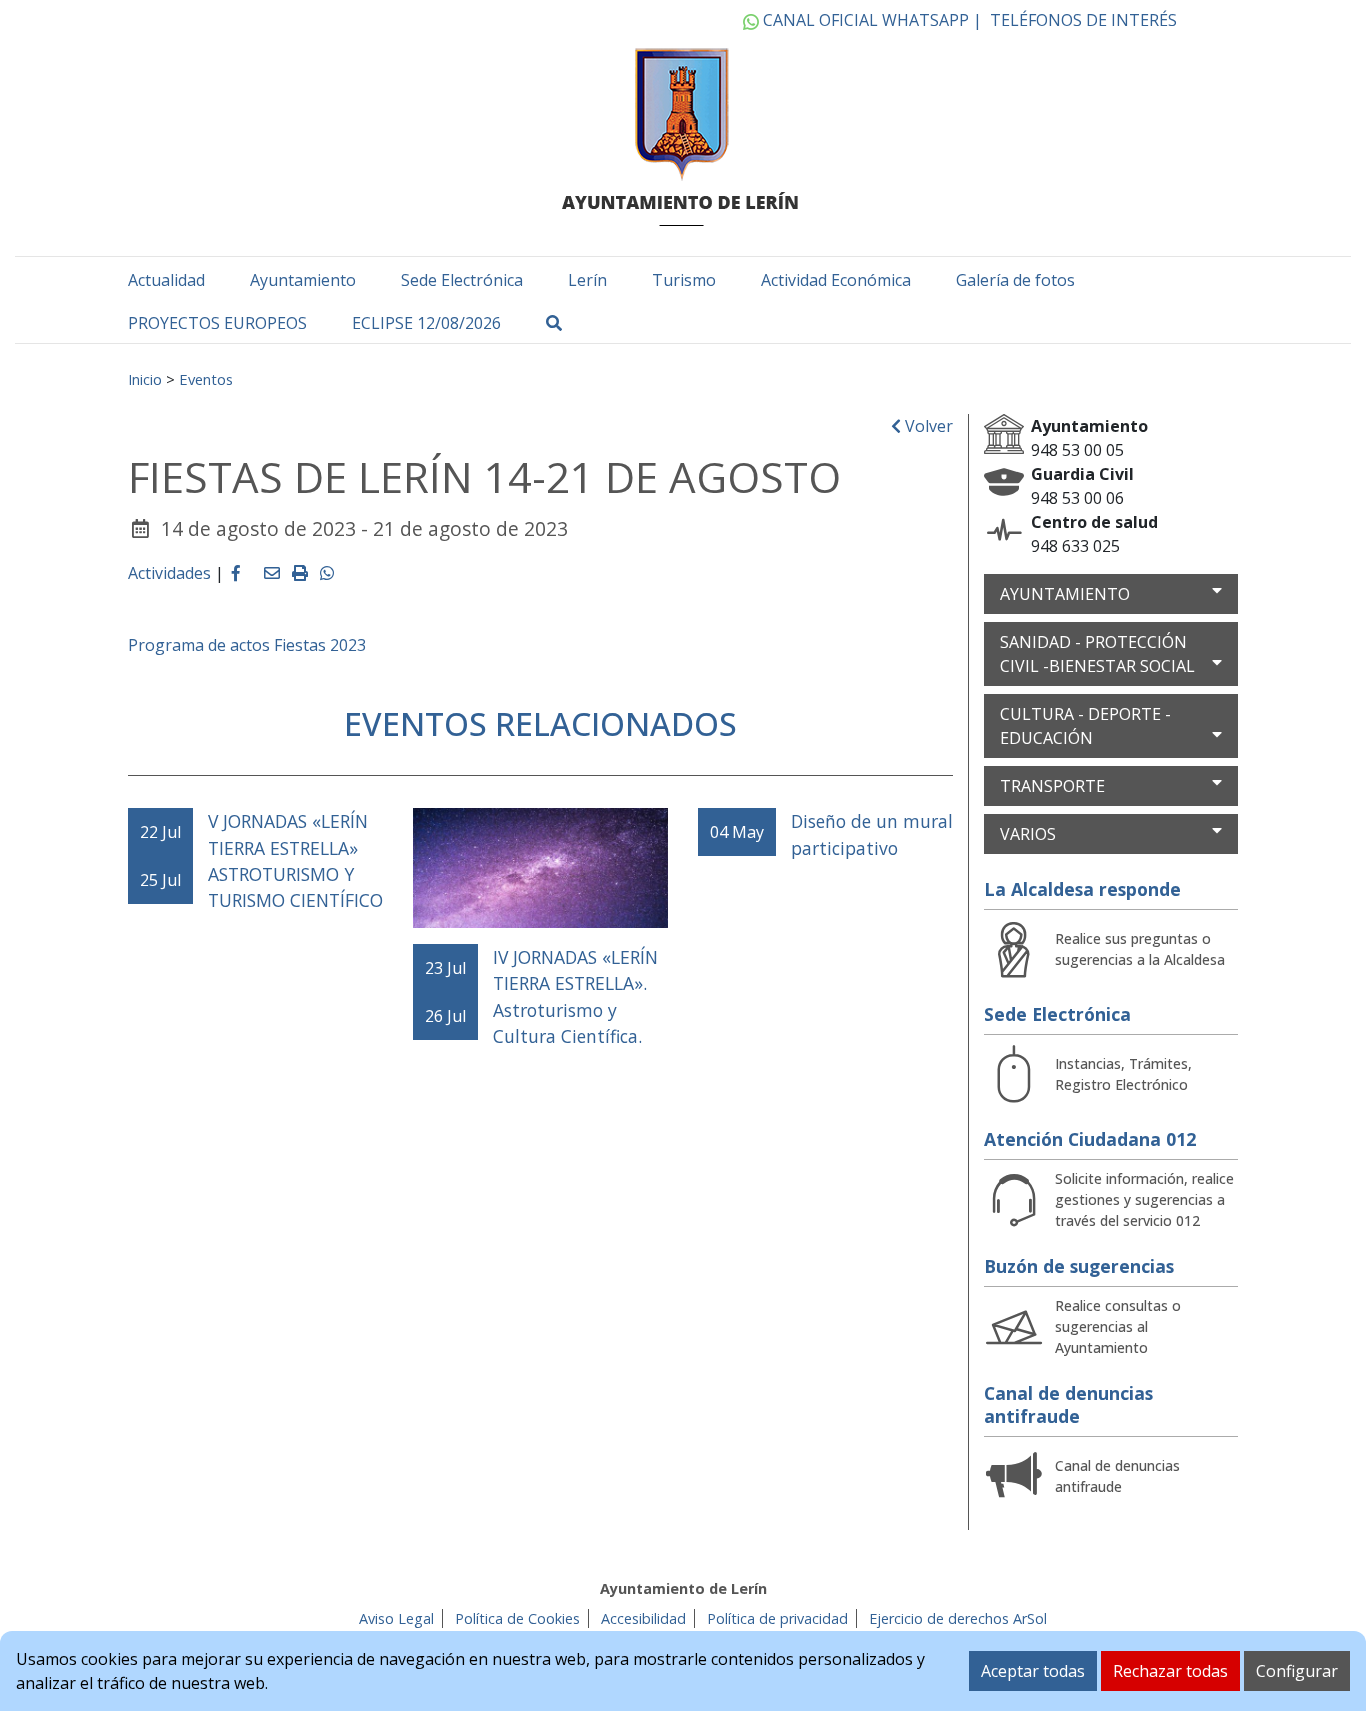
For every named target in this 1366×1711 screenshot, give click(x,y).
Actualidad (166, 280)
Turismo (684, 280)
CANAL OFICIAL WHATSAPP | (870, 20)
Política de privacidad (777, 1618)
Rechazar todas (1170, 1671)
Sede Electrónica (462, 280)
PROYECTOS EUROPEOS (217, 323)
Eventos (206, 379)
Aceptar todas (1033, 1671)
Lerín (587, 280)
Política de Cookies (517, 1618)
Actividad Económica (836, 280)
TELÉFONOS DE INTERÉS (1083, 20)
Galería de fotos (1015, 280)
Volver (927, 426)
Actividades (169, 573)
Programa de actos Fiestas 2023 (247, 645)
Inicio (145, 379)
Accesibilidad (643, 1618)
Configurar (1297, 1671)
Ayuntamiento (303, 280)
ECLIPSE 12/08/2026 (426, 323)
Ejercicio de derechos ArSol (958, 1618)
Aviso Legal (396, 1618)
